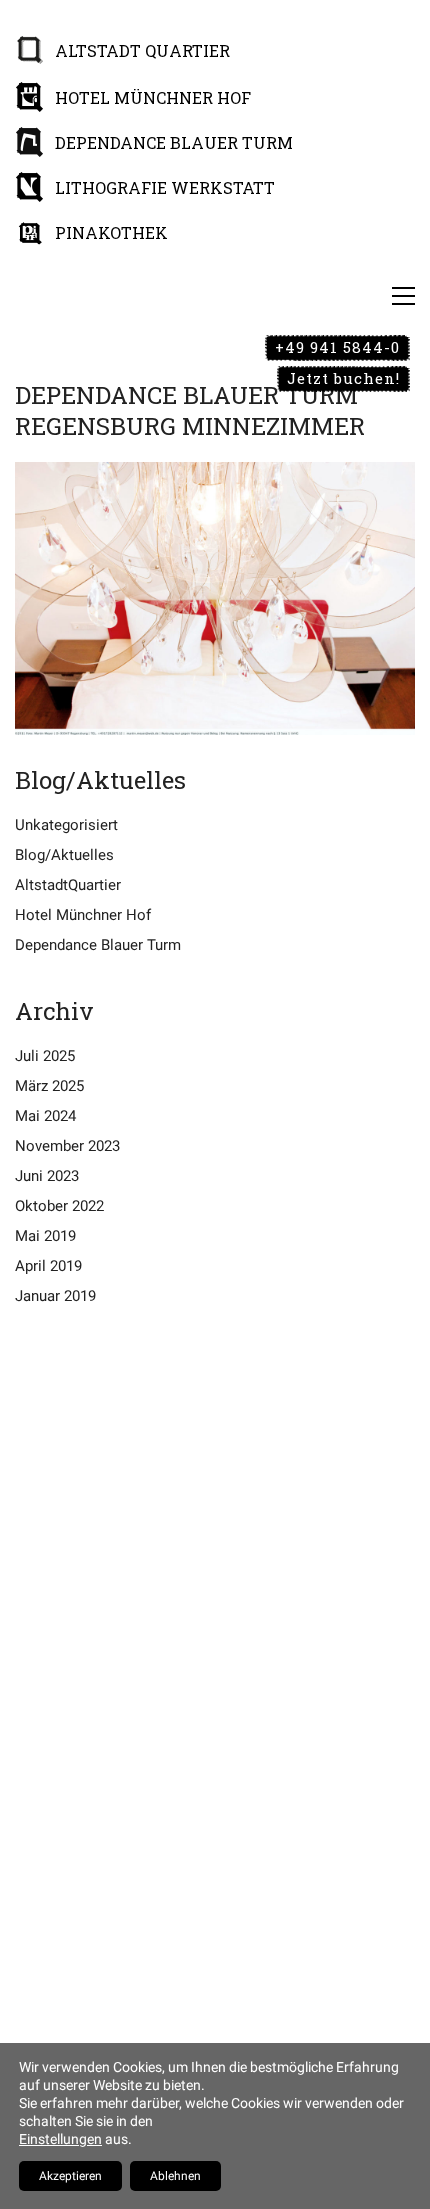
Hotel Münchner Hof (83, 915)
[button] (403, 296)
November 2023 (67, 1146)
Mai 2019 (45, 1236)
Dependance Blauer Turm (98, 945)
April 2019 (48, 1266)
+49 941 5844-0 (337, 347)
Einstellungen (60, 2139)
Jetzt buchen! (343, 378)
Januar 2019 (55, 1296)
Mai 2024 (45, 1116)
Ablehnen (175, 2176)
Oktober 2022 (59, 1206)
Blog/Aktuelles (64, 855)
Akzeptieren (70, 2176)
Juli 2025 (45, 1056)
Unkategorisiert (66, 825)
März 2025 (49, 1086)
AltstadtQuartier (68, 885)
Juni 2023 (47, 1176)
